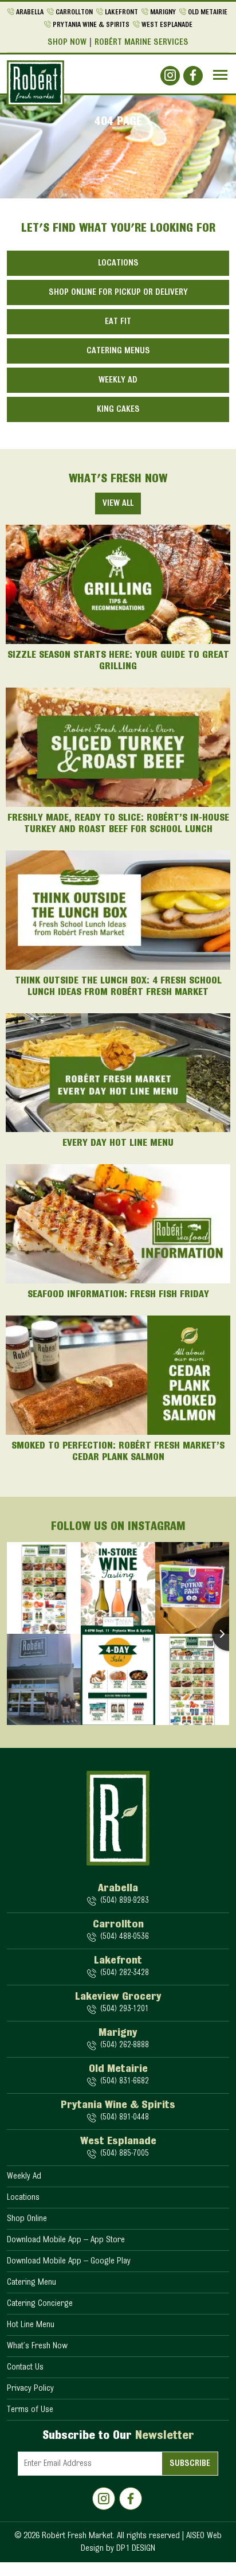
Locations (118, 263)
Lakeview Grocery (118, 1997)
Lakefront (121, 12)
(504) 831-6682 (124, 2081)
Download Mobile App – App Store (66, 2240)
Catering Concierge (40, 2304)
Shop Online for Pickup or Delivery (118, 292)
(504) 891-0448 (124, 2118)
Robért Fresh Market (77, 2536)
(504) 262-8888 (124, 2045)
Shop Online (27, 2219)
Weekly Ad (118, 380)
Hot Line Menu (31, 2325)
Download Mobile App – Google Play (69, 2261)
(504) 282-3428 (124, 1973)
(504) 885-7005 (124, 2154)
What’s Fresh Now (37, 2346)
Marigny (163, 12)
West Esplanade (167, 25)
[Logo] (36, 83)
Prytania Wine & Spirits (91, 25)
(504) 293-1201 (124, 2009)
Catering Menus (118, 351)
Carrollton (74, 12)
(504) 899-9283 (124, 1901)
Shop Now (67, 42)
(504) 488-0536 (124, 1937)
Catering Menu (32, 2282)
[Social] (170, 76)
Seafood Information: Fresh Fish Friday (118, 1295)
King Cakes (118, 409)
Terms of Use (30, 2410)
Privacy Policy (30, 2388)
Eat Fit (118, 322)
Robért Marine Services (141, 42)
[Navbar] (220, 75)
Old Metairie (208, 12)
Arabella (30, 12)
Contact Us (25, 2367)
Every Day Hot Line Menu (118, 1143)
